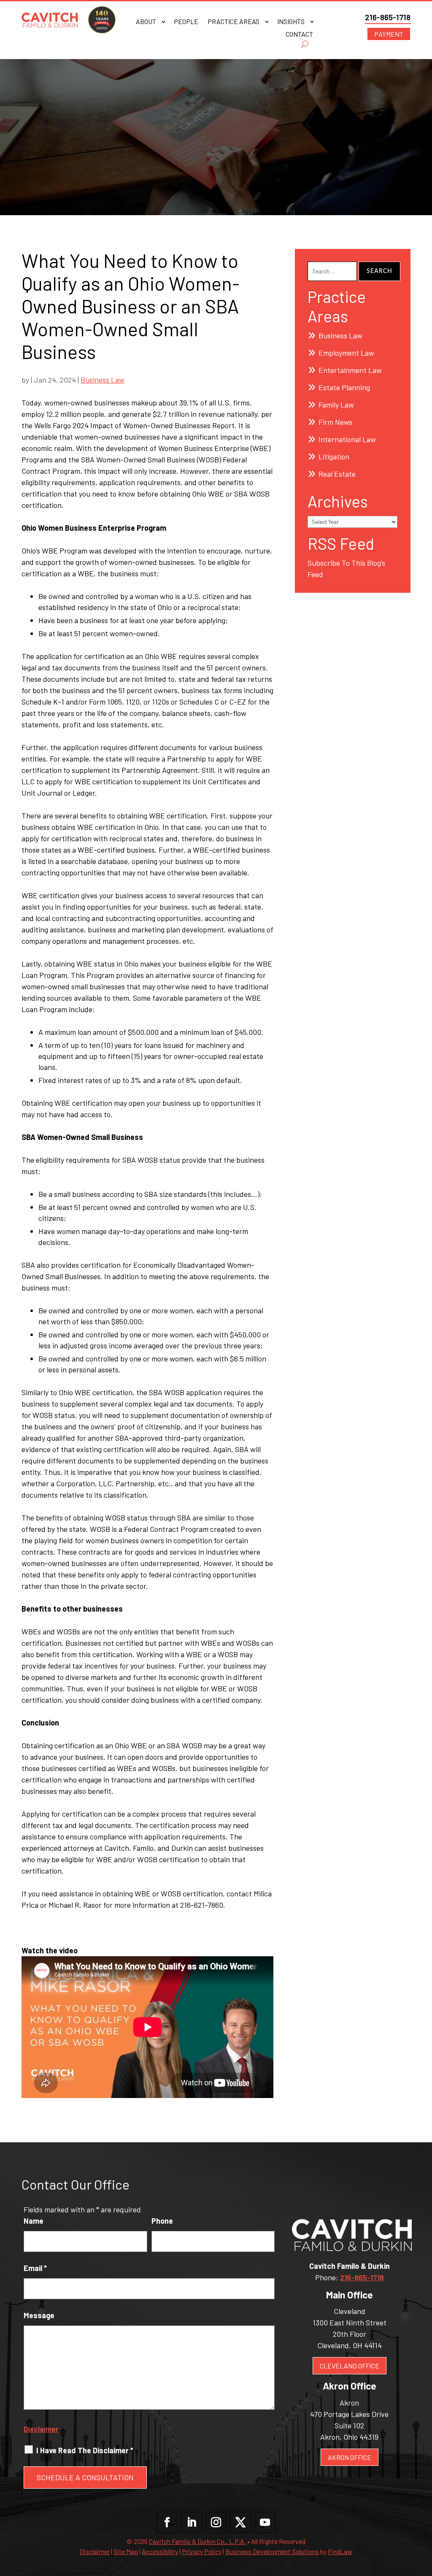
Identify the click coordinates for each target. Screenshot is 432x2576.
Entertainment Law (350, 370)
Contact (299, 35)
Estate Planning (344, 387)
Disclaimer (41, 2429)
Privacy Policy (202, 2551)
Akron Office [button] (350, 2457)
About (146, 22)
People (186, 22)
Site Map (126, 2551)
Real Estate (337, 474)
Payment (389, 34)
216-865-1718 (388, 17)
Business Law (103, 380)
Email (35, 2268)
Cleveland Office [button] (350, 2366)
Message (39, 2315)
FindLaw (340, 2551)
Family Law (336, 405)
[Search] (305, 44)
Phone (162, 2221)
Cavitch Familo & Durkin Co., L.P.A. (197, 2541)
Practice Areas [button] (234, 22)
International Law (347, 439)
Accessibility (160, 2551)
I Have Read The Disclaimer (85, 2450)
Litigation (334, 456)
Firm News (335, 422)
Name (34, 2221)
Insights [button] (291, 22)
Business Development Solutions (272, 2551)
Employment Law (346, 353)
